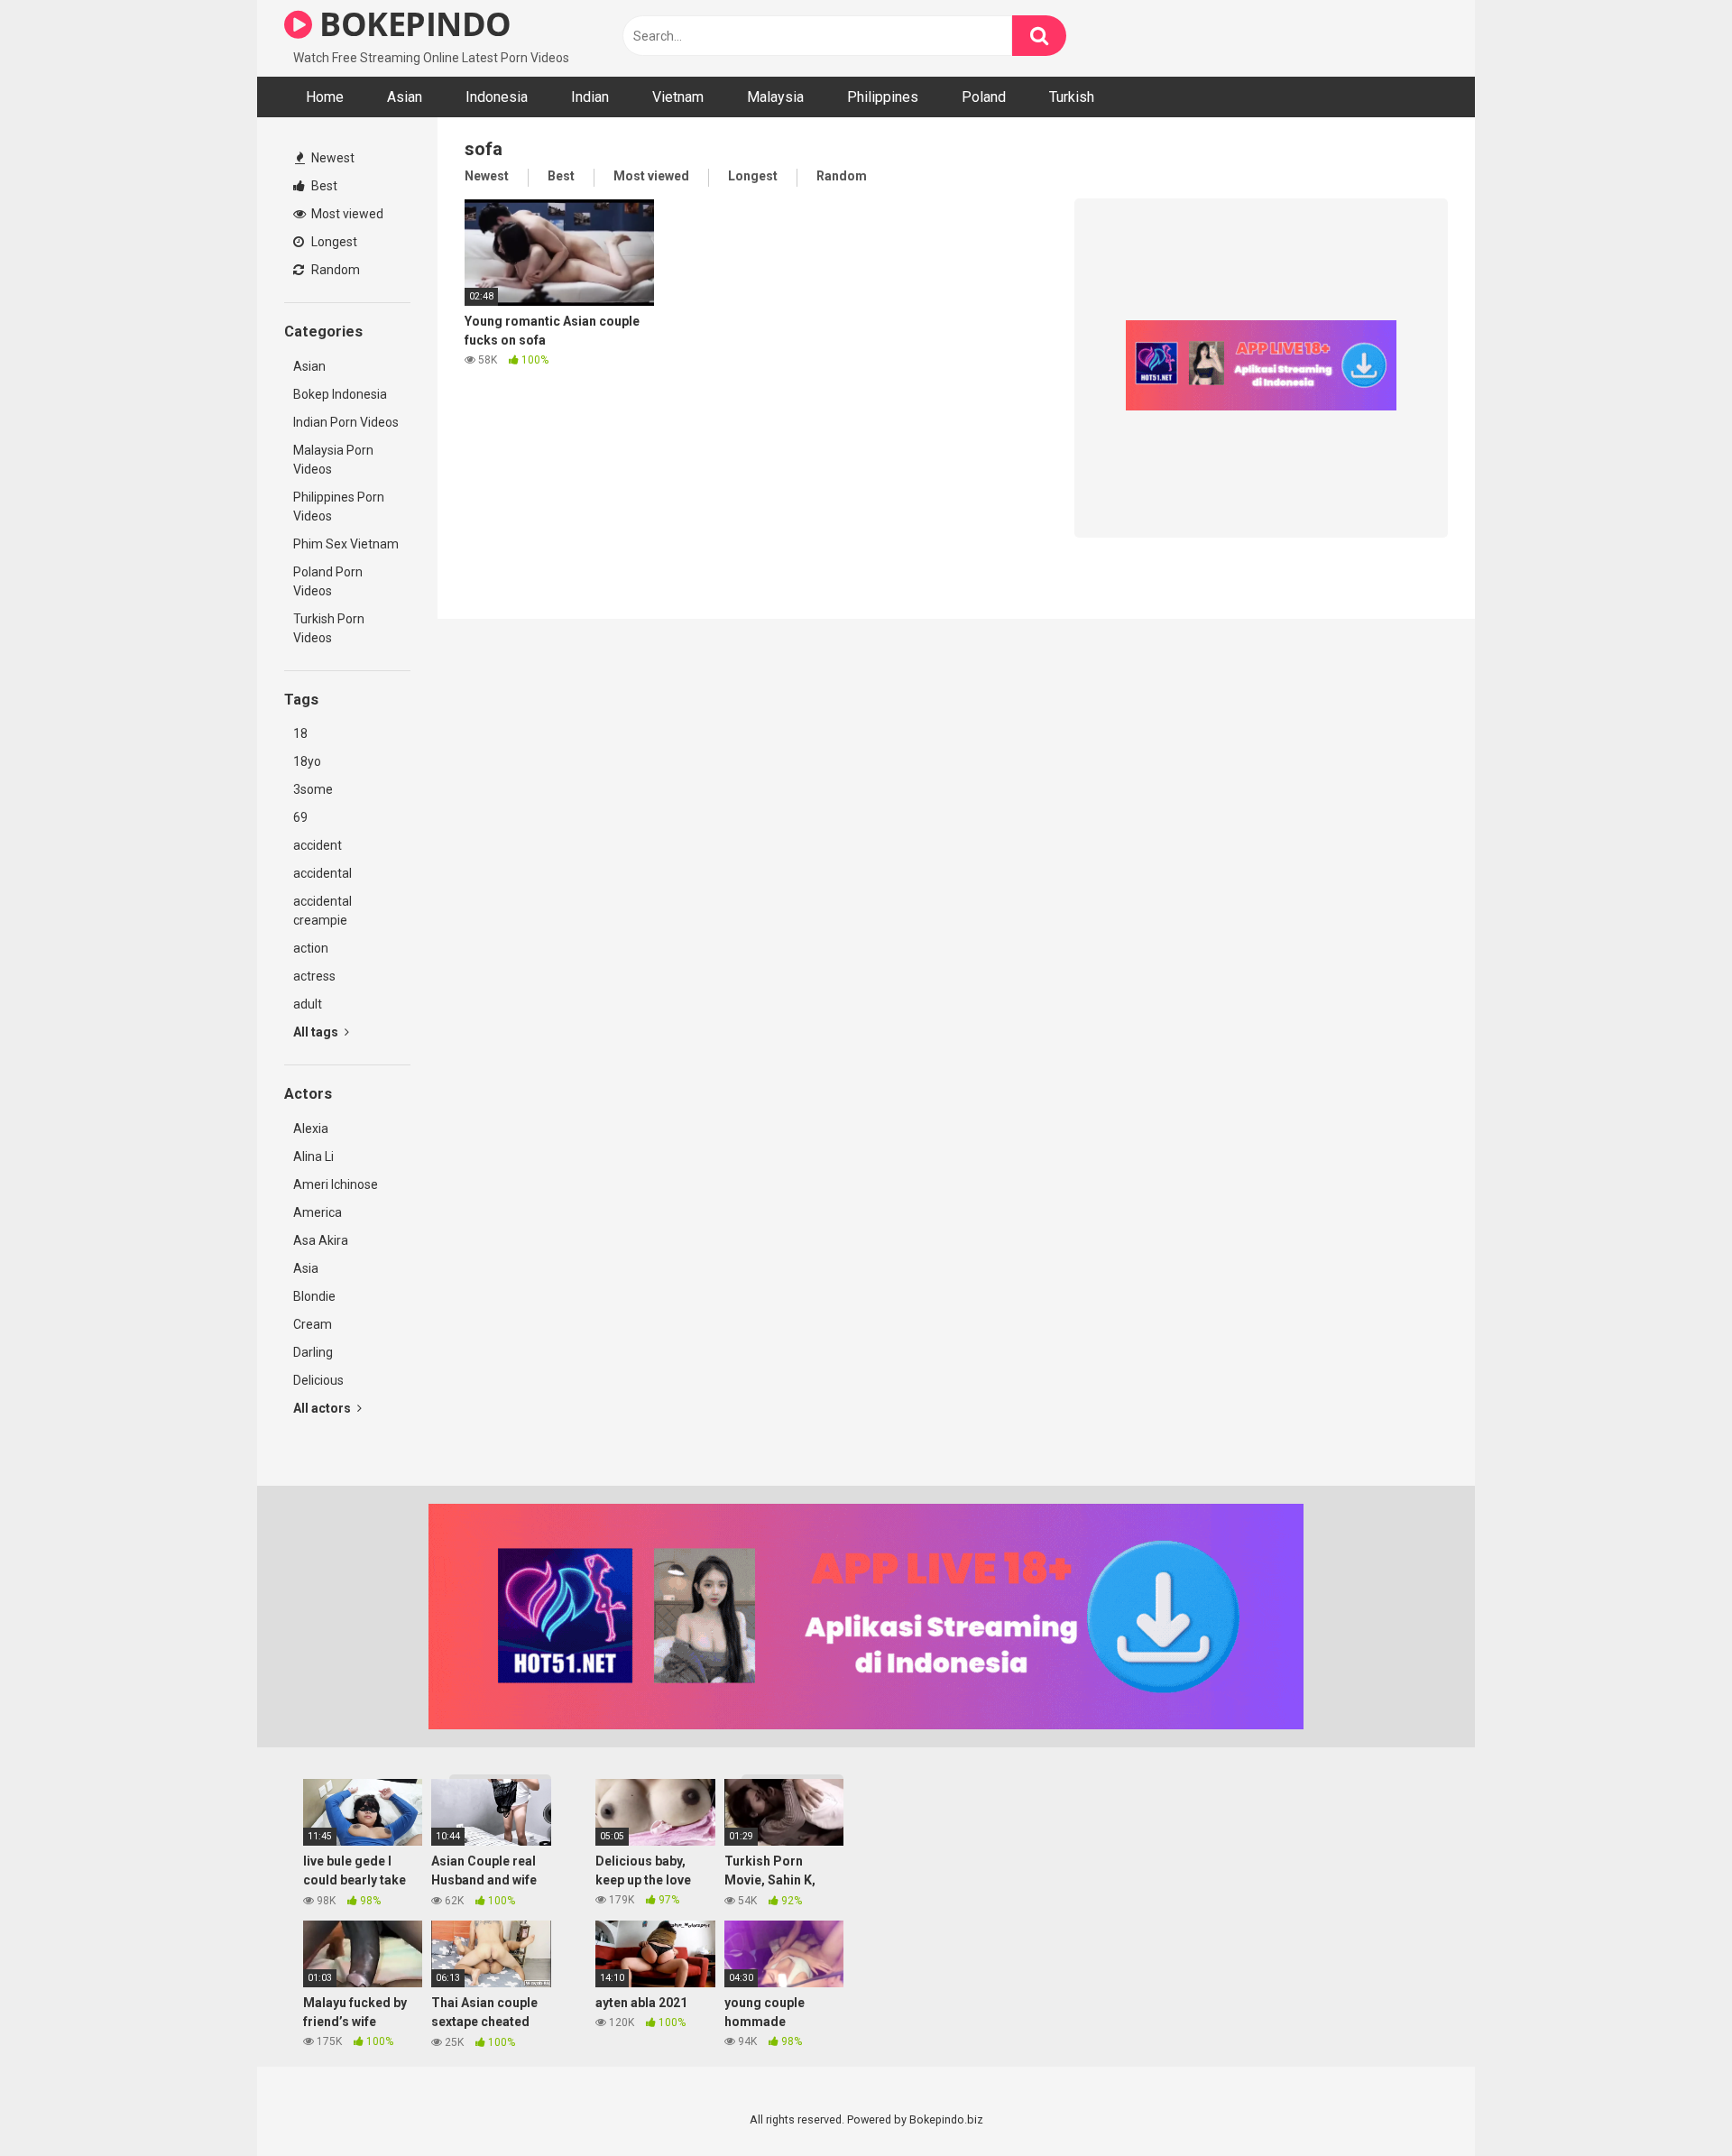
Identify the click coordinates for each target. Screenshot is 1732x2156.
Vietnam (678, 97)
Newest (332, 158)
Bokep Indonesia (340, 394)
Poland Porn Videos (328, 581)
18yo (307, 761)
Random (334, 270)
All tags (317, 1032)
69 (300, 817)
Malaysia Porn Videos (333, 460)
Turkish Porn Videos (329, 628)
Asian (405, 97)
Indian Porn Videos (346, 422)
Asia (306, 1268)
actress (314, 976)
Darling (313, 1352)
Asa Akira (321, 1240)
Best (323, 186)
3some (313, 789)
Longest (333, 242)
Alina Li (313, 1156)
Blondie (314, 1296)
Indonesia (497, 97)
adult (308, 1004)
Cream (313, 1324)
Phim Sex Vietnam (346, 544)
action (311, 948)
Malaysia (775, 97)
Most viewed (346, 214)
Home (325, 97)
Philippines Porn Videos (339, 507)
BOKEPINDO (412, 24)
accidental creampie (322, 911)
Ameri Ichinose (336, 1184)
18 (300, 733)
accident (318, 845)
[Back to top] (1672, 2101)
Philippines (883, 97)
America (318, 1212)
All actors (323, 1408)
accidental (322, 873)
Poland (984, 97)
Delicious (318, 1380)
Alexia (311, 1129)
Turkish (1072, 97)
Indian (590, 97)
